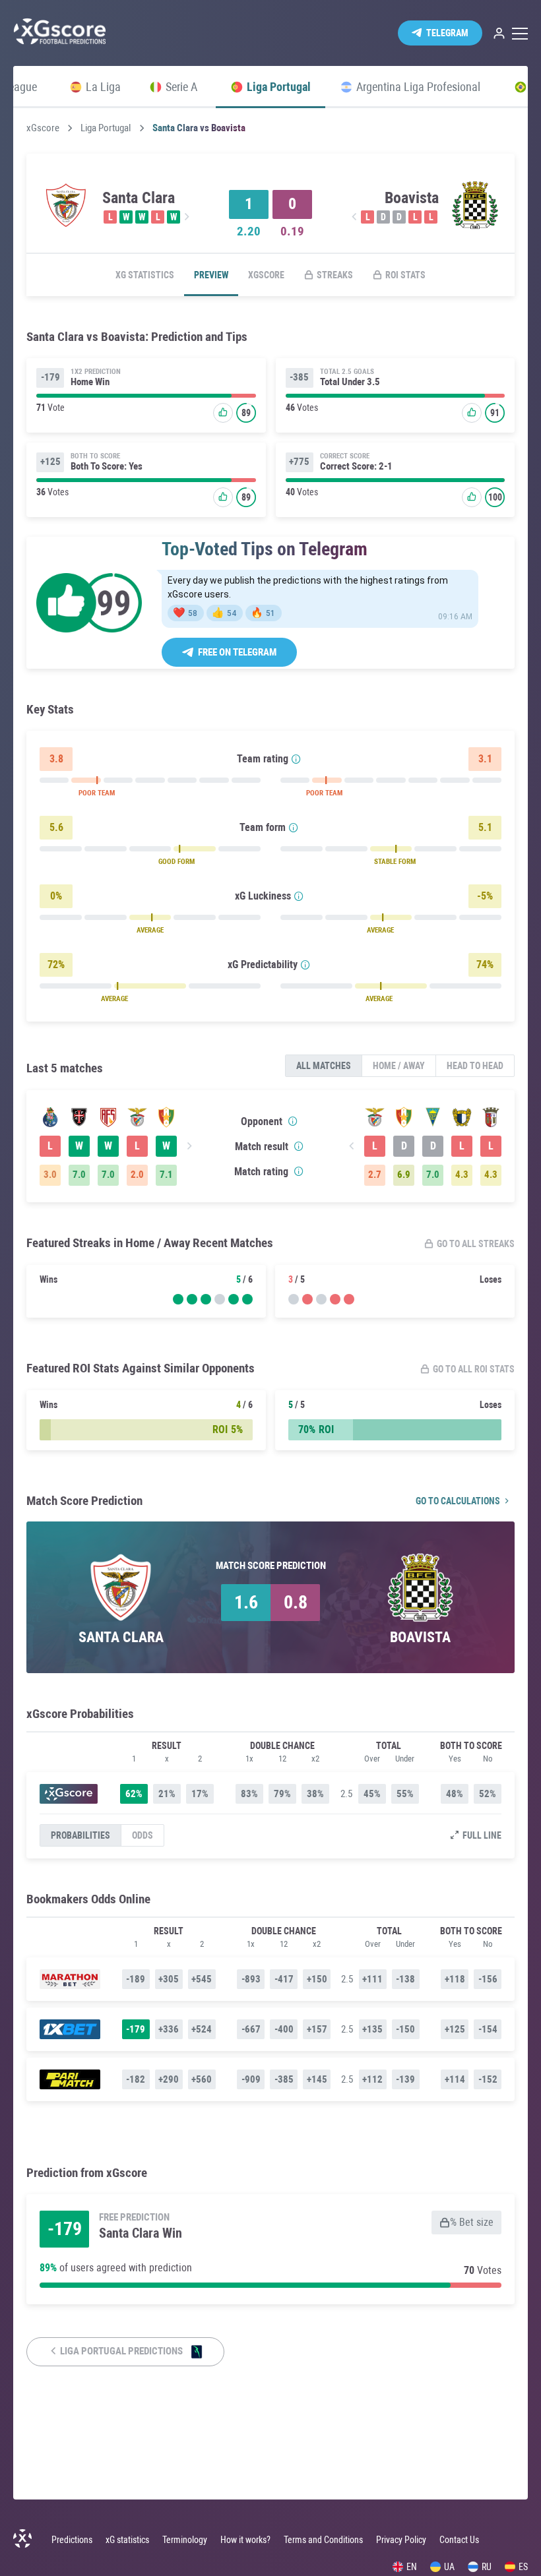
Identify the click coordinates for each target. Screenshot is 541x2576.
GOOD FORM (176, 862)
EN (412, 2567)
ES (523, 2567)
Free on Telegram (237, 652)
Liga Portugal (106, 128)
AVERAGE (150, 930)
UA (449, 2567)
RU (487, 2567)
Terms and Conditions (323, 2540)
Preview (211, 275)
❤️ (185, 613)
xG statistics (145, 275)
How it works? (245, 2540)
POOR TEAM (97, 793)
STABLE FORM (395, 862)
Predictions (72, 2540)
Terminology (185, 2540)
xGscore (43, 128)
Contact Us (459, 2540)
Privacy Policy (401, 2540)
